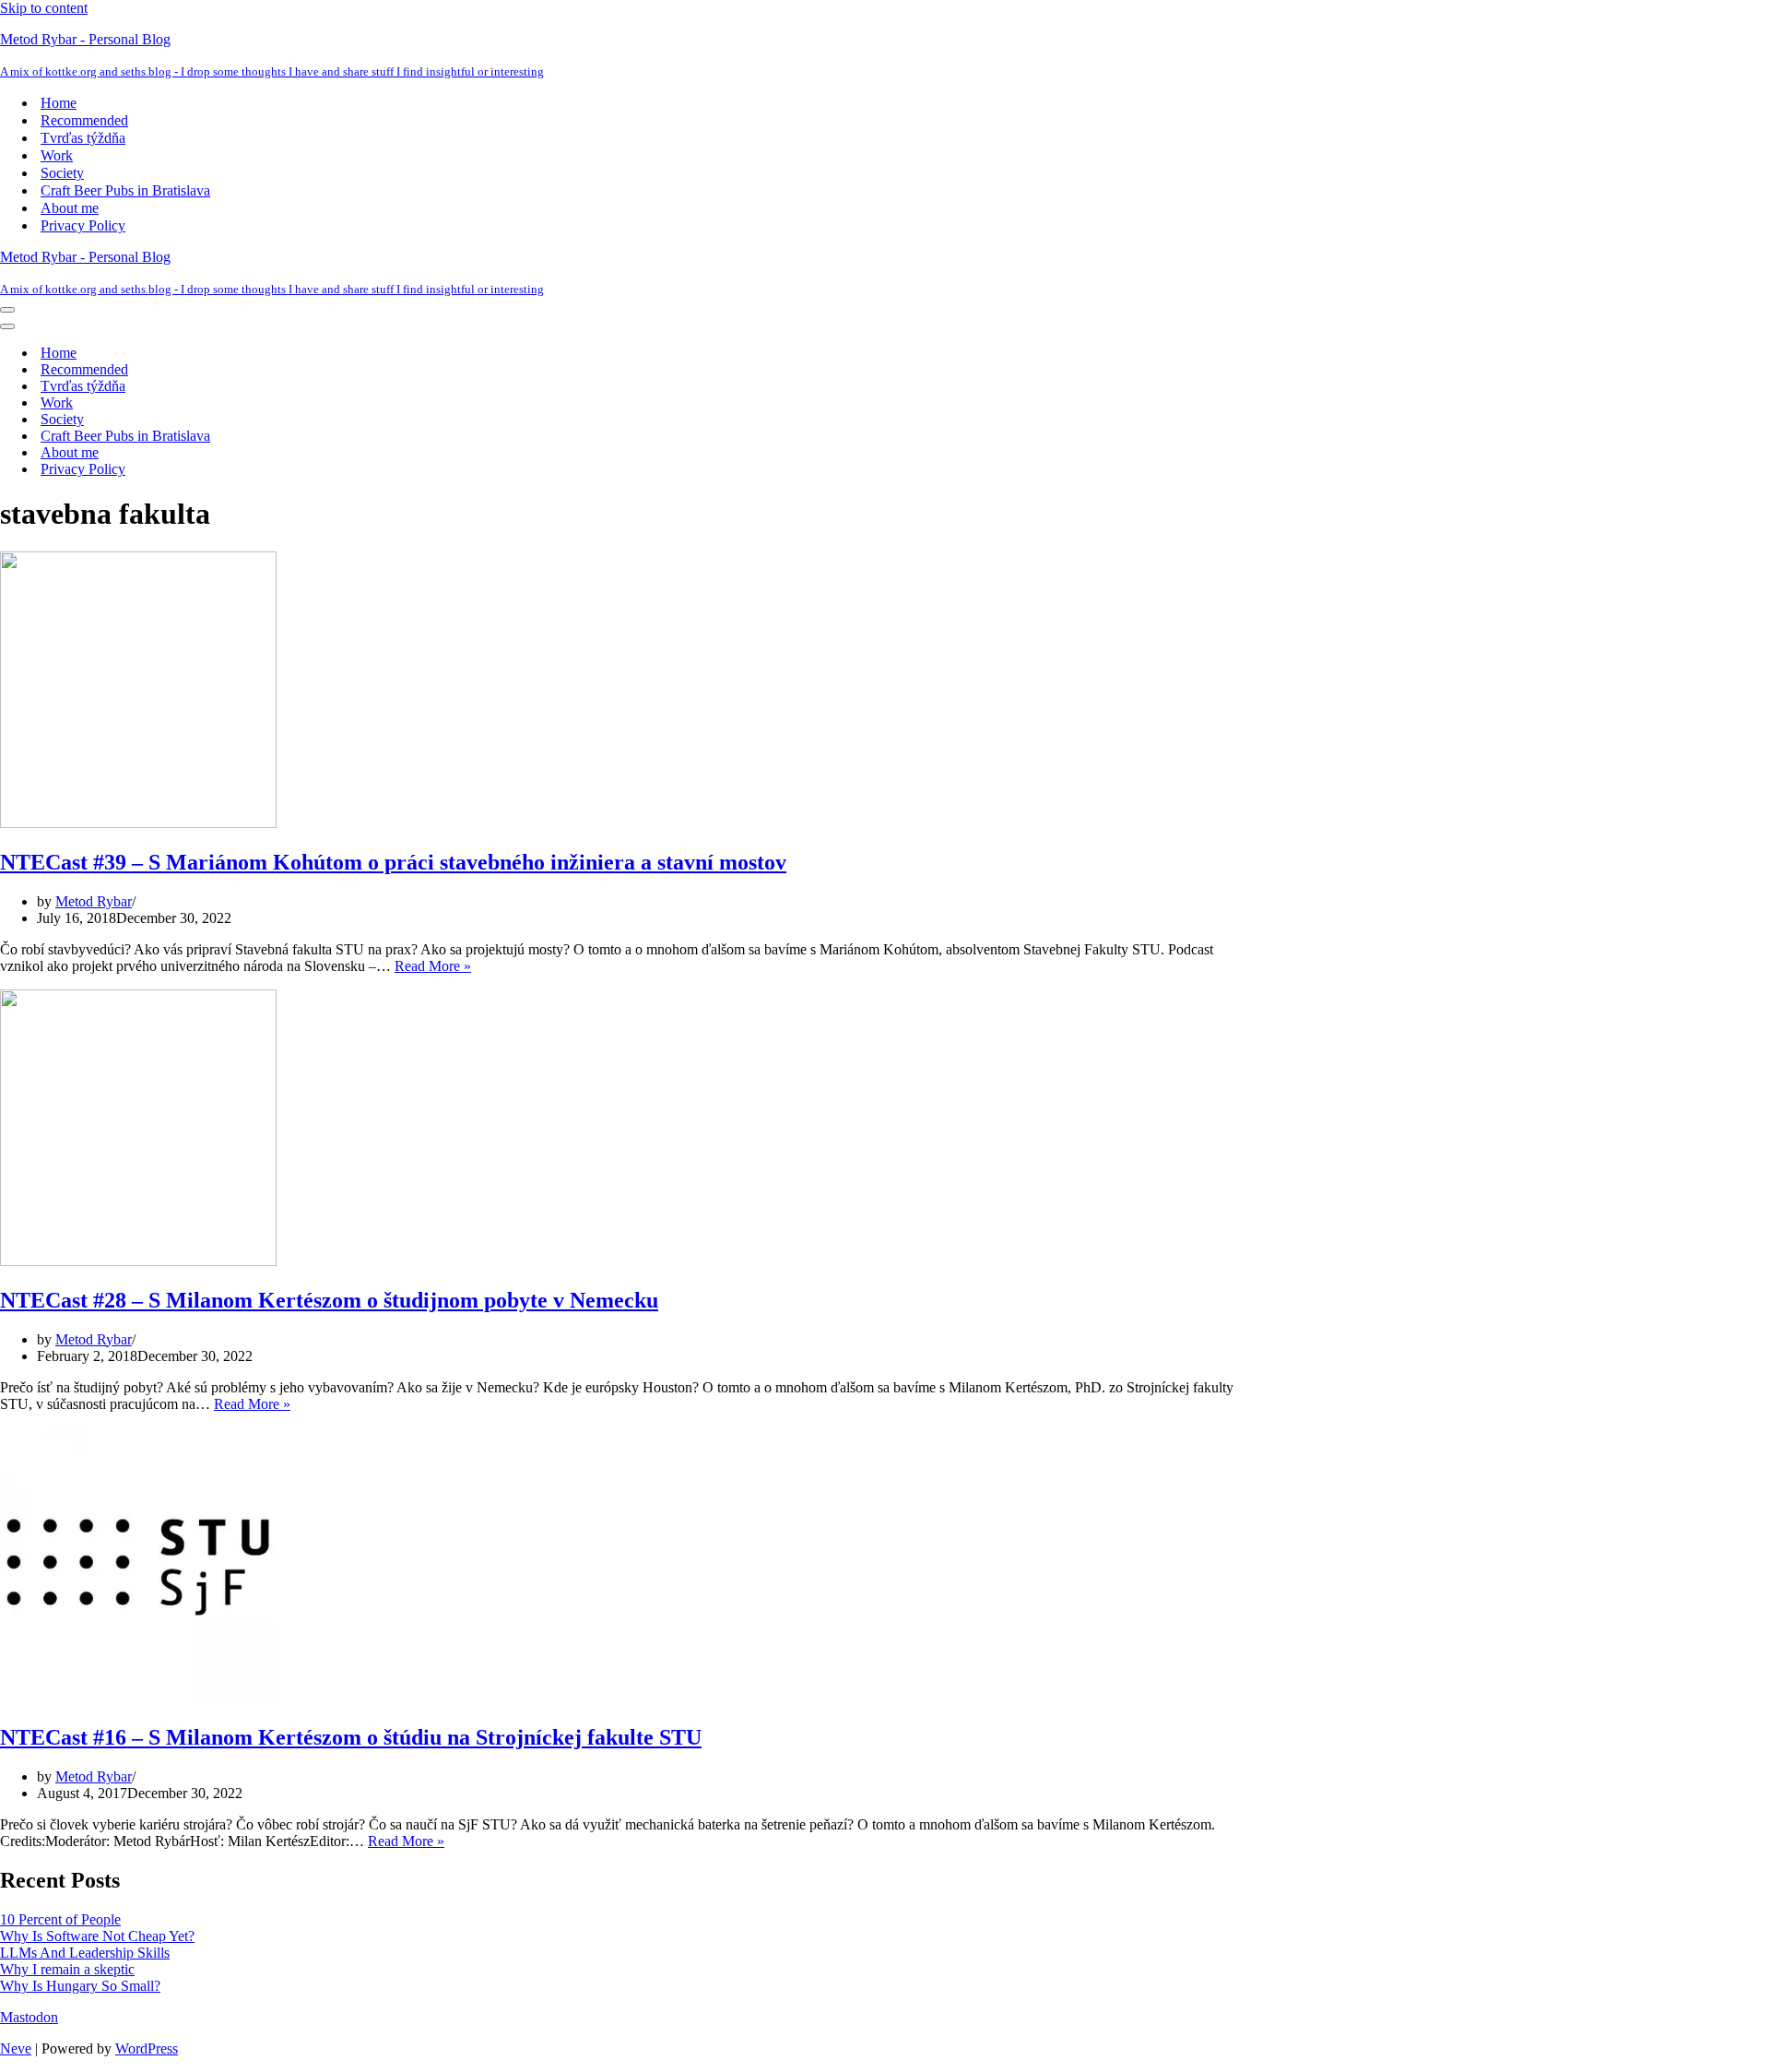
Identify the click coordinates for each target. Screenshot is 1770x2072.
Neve (16, 2048)
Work (57, 155)
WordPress (147, 2048)
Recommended (84, 120)
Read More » (433, 966)
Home (59, 103)
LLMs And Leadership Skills (85, 1953)
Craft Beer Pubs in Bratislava (125, 190)
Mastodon (29, 2017)
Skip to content (44, 8)
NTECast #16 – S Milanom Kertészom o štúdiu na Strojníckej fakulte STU (351, 1737)
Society (62, 173)
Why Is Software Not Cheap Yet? (97, 1936)
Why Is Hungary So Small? (80, 1986)
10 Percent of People (60, 1919)
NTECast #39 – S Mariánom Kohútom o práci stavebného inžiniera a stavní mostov (393, 862)
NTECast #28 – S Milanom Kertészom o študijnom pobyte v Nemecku (329, 1300)
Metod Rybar (94, 901)
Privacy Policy (83, 225)
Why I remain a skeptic (67, 1969)
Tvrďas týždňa (83, 138)
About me (70, 208)
